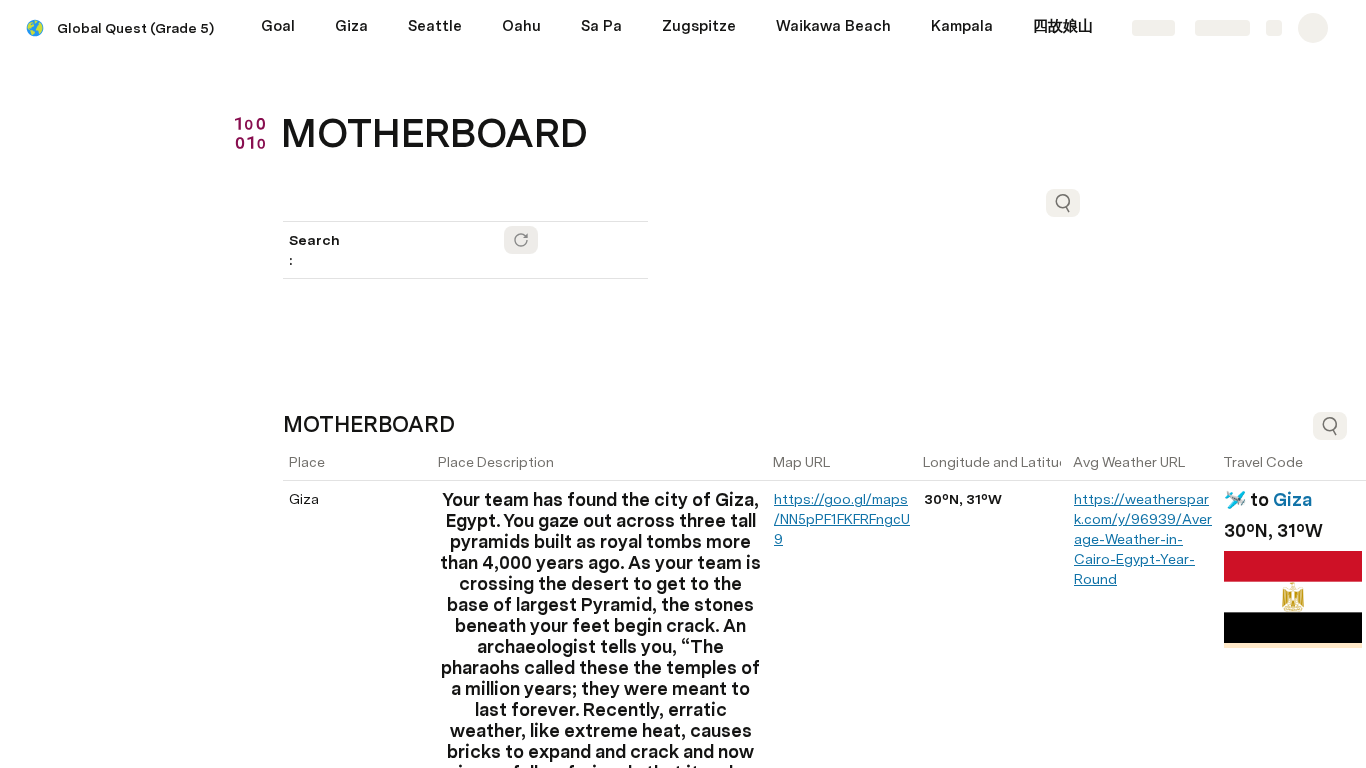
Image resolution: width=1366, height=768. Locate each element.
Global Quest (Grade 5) (135, 28)
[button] (294, 88)
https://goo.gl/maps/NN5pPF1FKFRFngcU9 (842, 519)
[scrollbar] (707, 762)
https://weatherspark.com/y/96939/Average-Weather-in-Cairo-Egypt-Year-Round (1143, 539)
